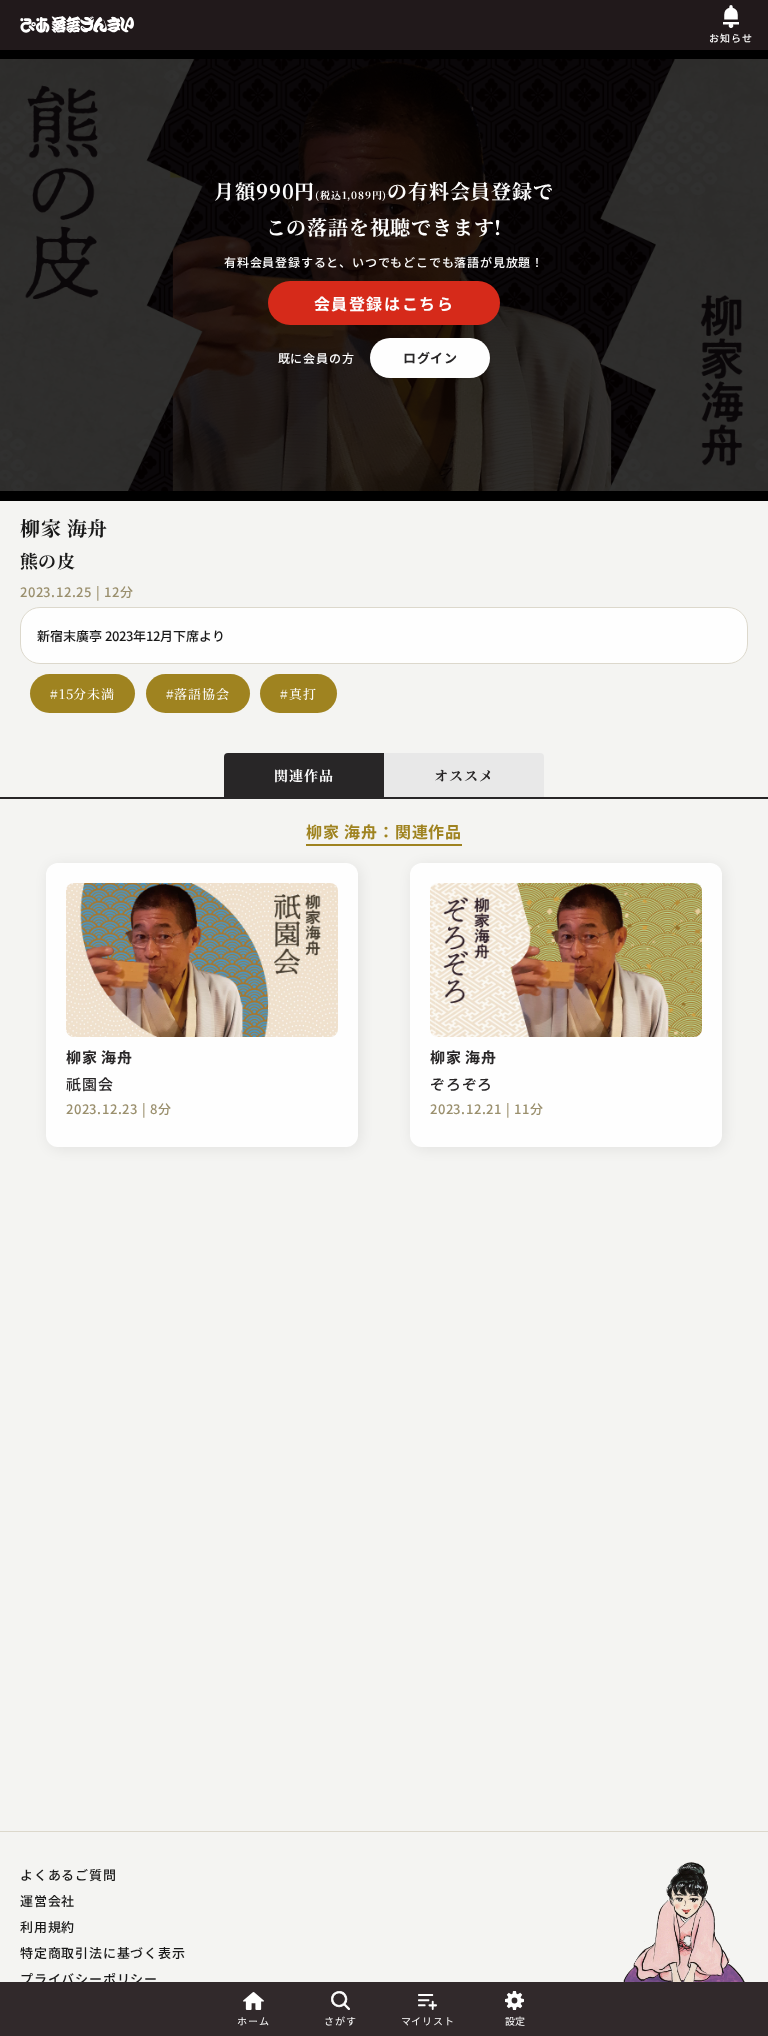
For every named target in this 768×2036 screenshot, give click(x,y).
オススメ (463, 775)
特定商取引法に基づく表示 (103, 1952)
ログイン (430, 357)
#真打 (298, 693)
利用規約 (47, 1926)
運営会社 (47, 1900)
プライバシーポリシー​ (89, 1978)
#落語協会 (198, 693)
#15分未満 (82, 693)
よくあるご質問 (68, 1874)
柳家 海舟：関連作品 (384, 833)
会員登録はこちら (384, 303)
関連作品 (303, 775)
